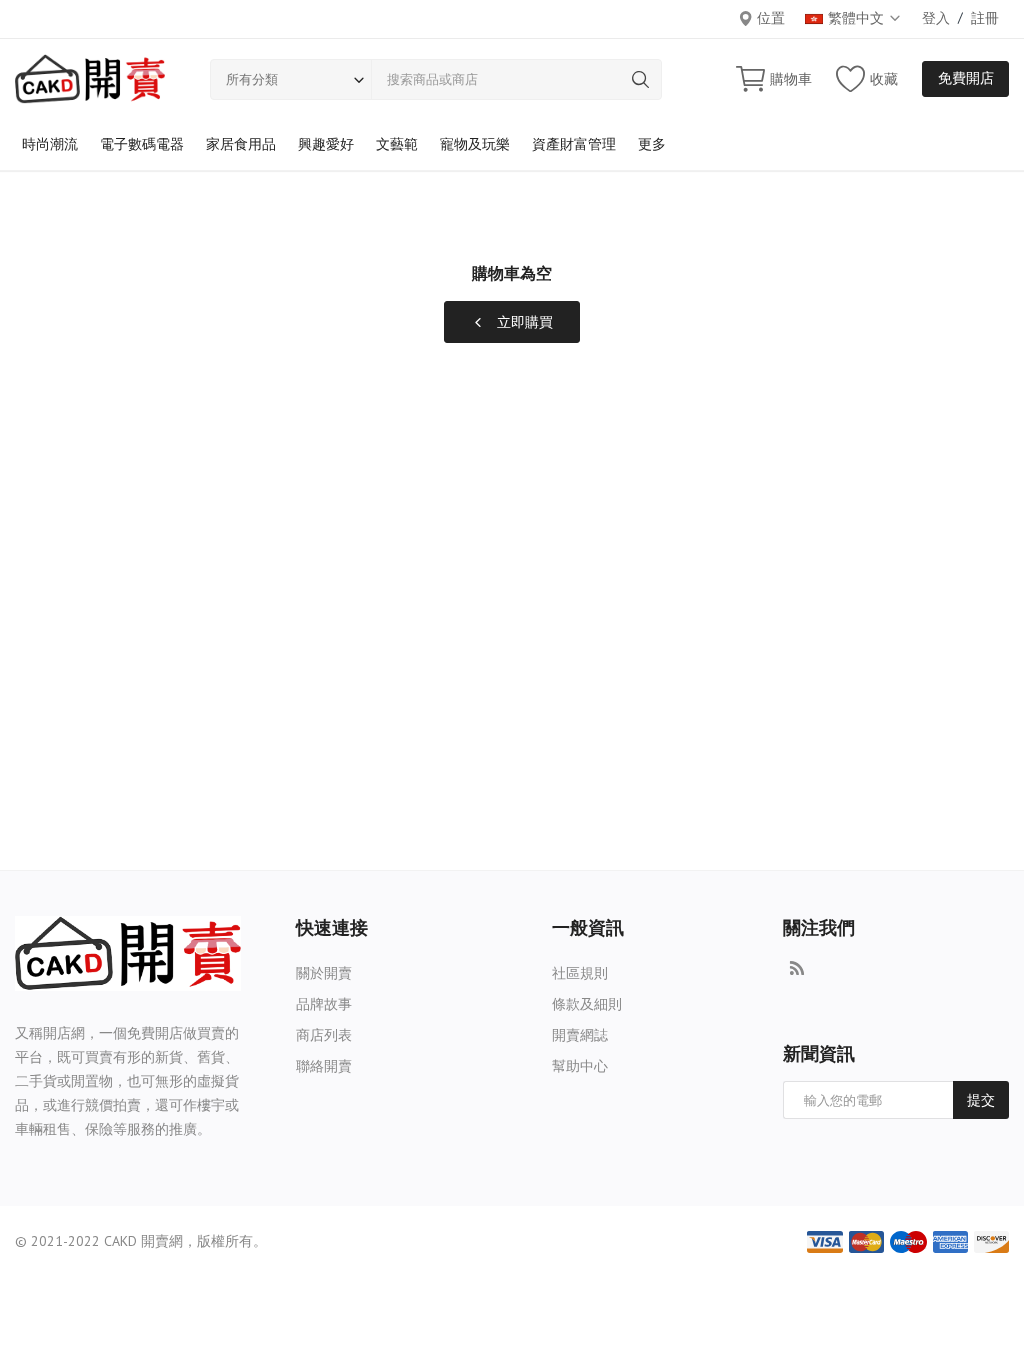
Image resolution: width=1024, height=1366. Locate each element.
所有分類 (252, 79)
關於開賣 (324, 973)
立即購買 (523, 322)
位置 (769, 18)
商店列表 (324, 1035)
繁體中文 (858, 18)
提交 (981, 1100)
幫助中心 (580, 1066)
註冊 (985, 18)
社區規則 (580, 973)
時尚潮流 (50, 144)
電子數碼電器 (142, 144)
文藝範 (397, 144)
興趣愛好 (326, 144)
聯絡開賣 (324, 1066)
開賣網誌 (580, 1035)
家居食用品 (241, 144)
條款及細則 (587, 1004)
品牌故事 (324, 1004)
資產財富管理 (574, 144)
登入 (936, 18)
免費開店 (966, 78)
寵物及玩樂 (475, 144)
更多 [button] (652, 144)
